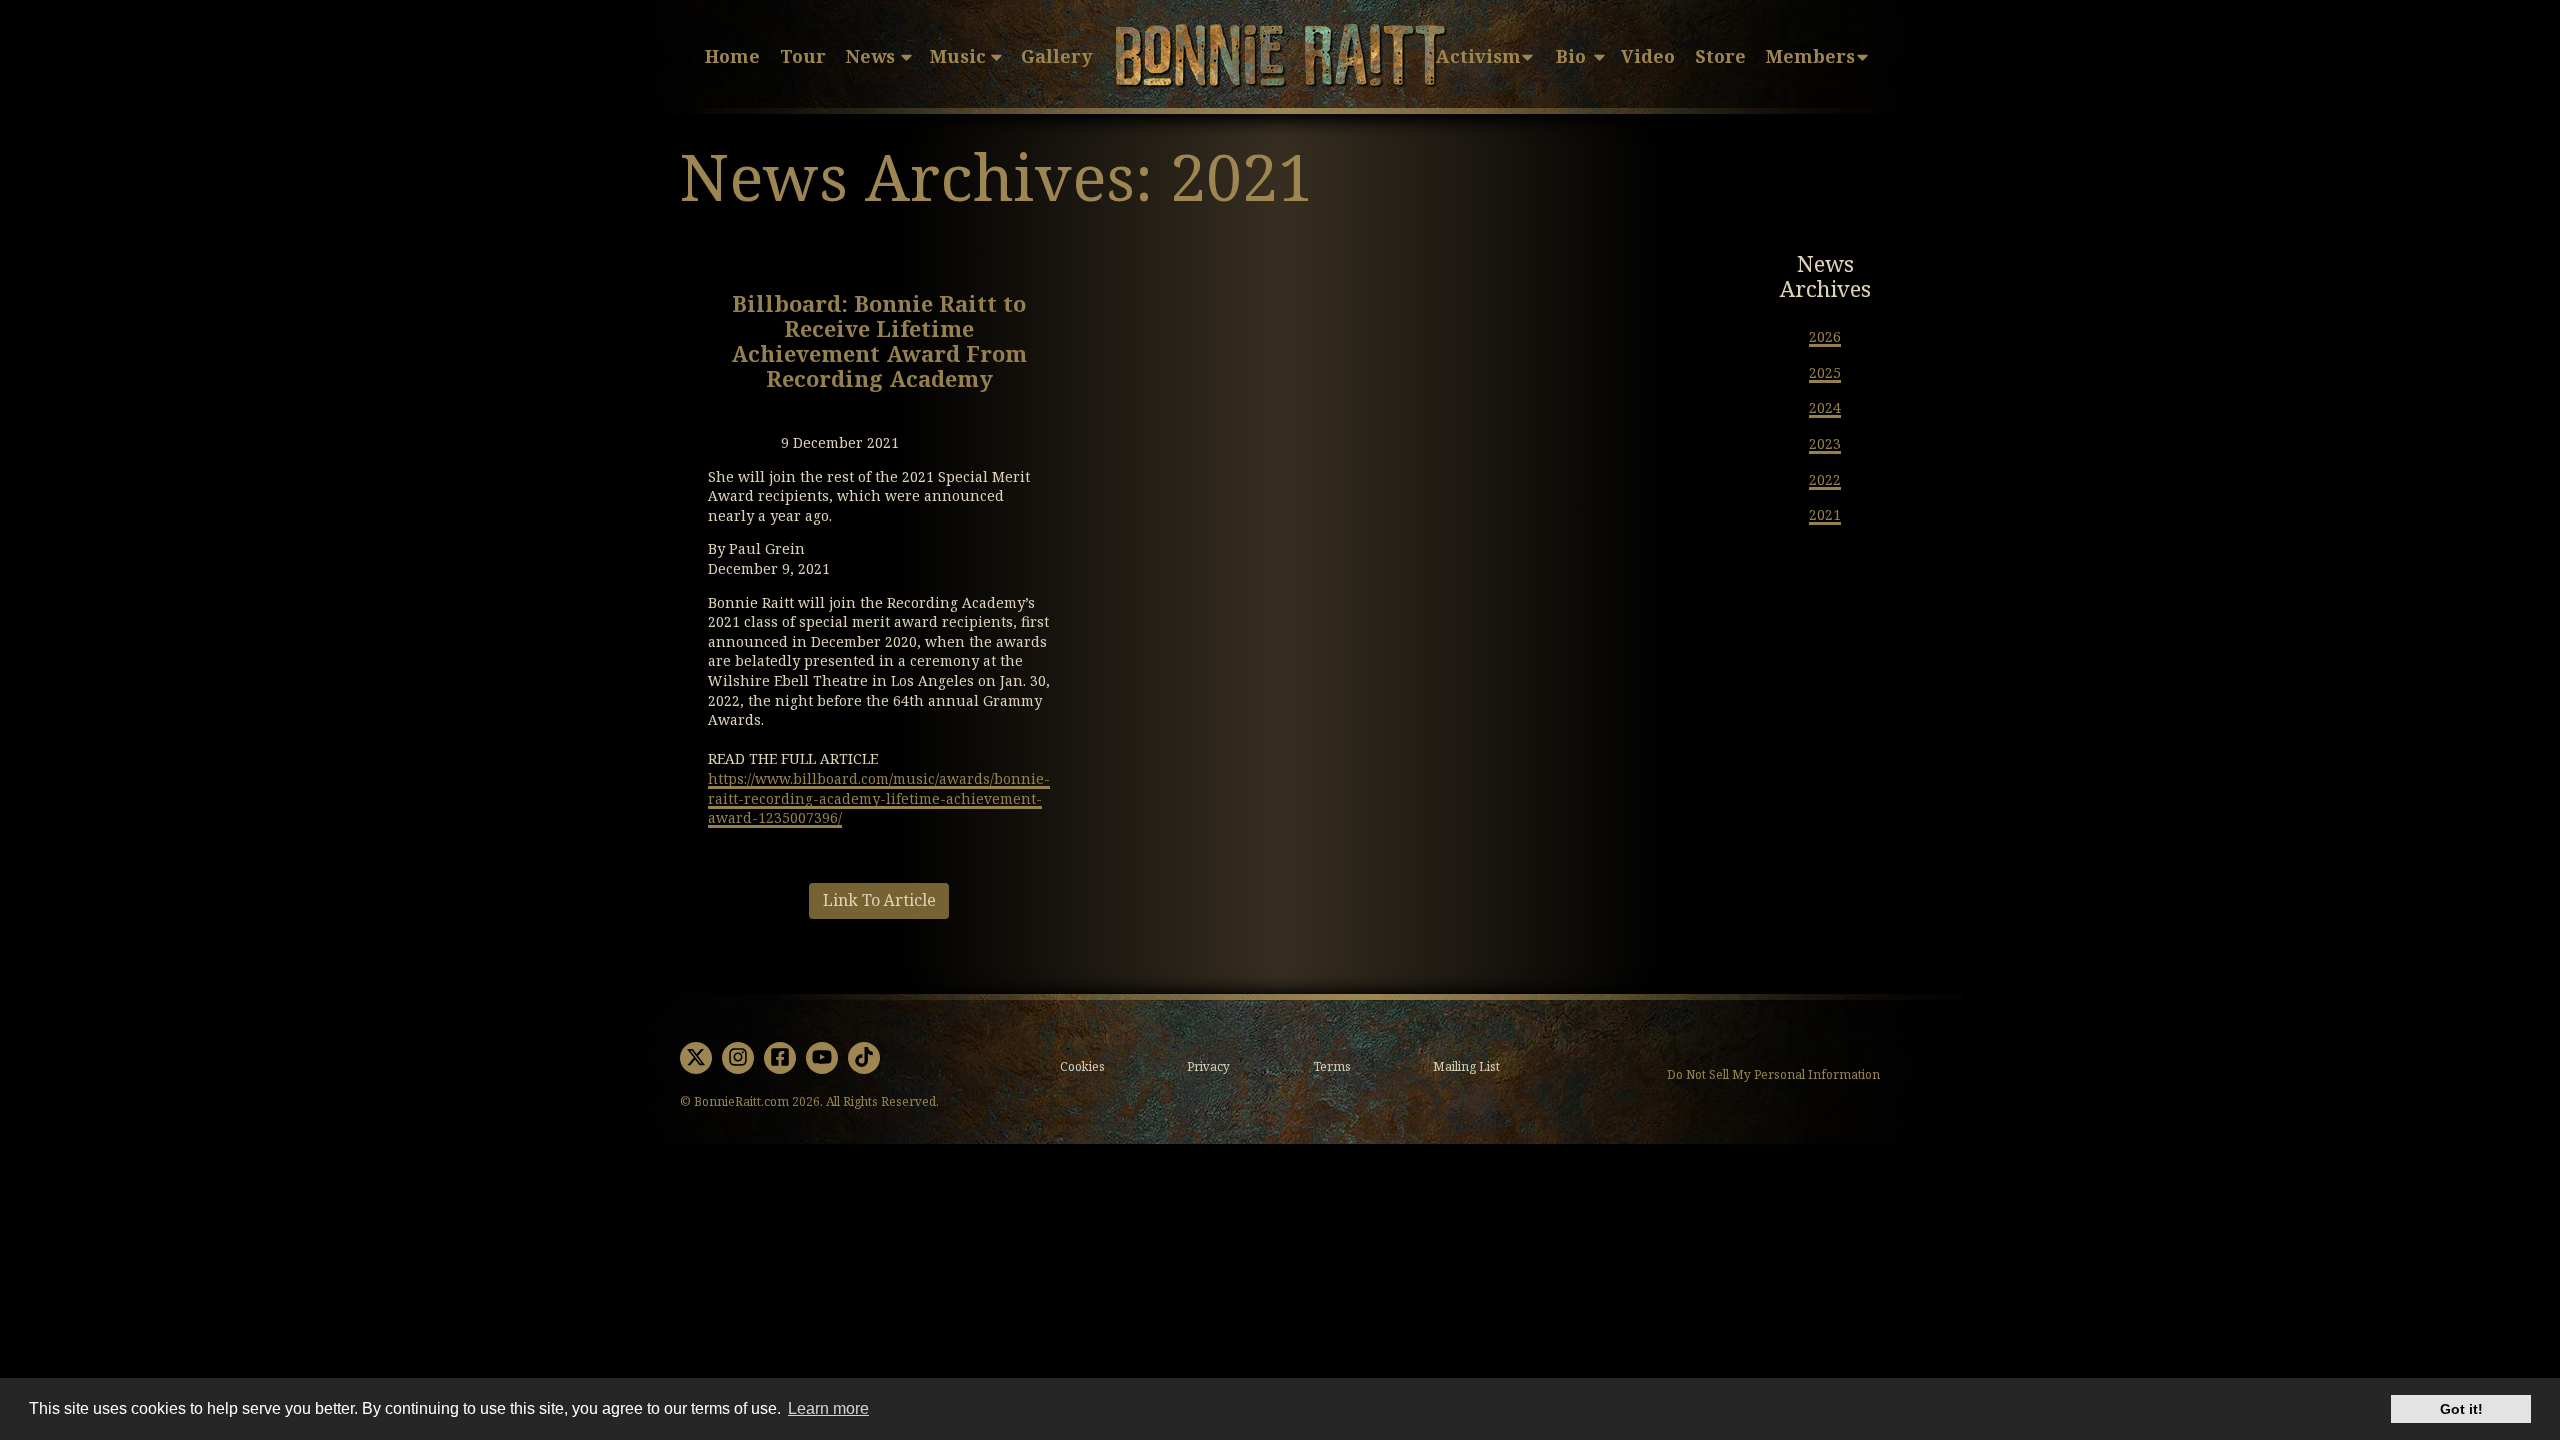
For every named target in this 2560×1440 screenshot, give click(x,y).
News (870, 57)
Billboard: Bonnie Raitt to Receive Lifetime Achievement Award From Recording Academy (879, 343)
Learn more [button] (828, 1408)
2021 (1825, 515)
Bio (1571, 57)
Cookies (1082, 1067)
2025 (1825, 373)
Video (1648, 57)
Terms (1332, 1067)
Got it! (2461, 1409)
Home (732, 57)
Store (1720, 57)
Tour (803, 57)
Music (958, 57)
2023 (1825, 444)
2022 (1825, 480)
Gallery (1056, 57)
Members (1810, 57)
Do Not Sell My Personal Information (1773, 1076)
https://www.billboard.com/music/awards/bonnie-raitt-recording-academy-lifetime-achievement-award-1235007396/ (879, 798)
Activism (1478, 57)
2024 (1825, 408)
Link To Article (879, 900)
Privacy (1208, 1067)
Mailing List (1466, 1067)
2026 (1825, 337)
